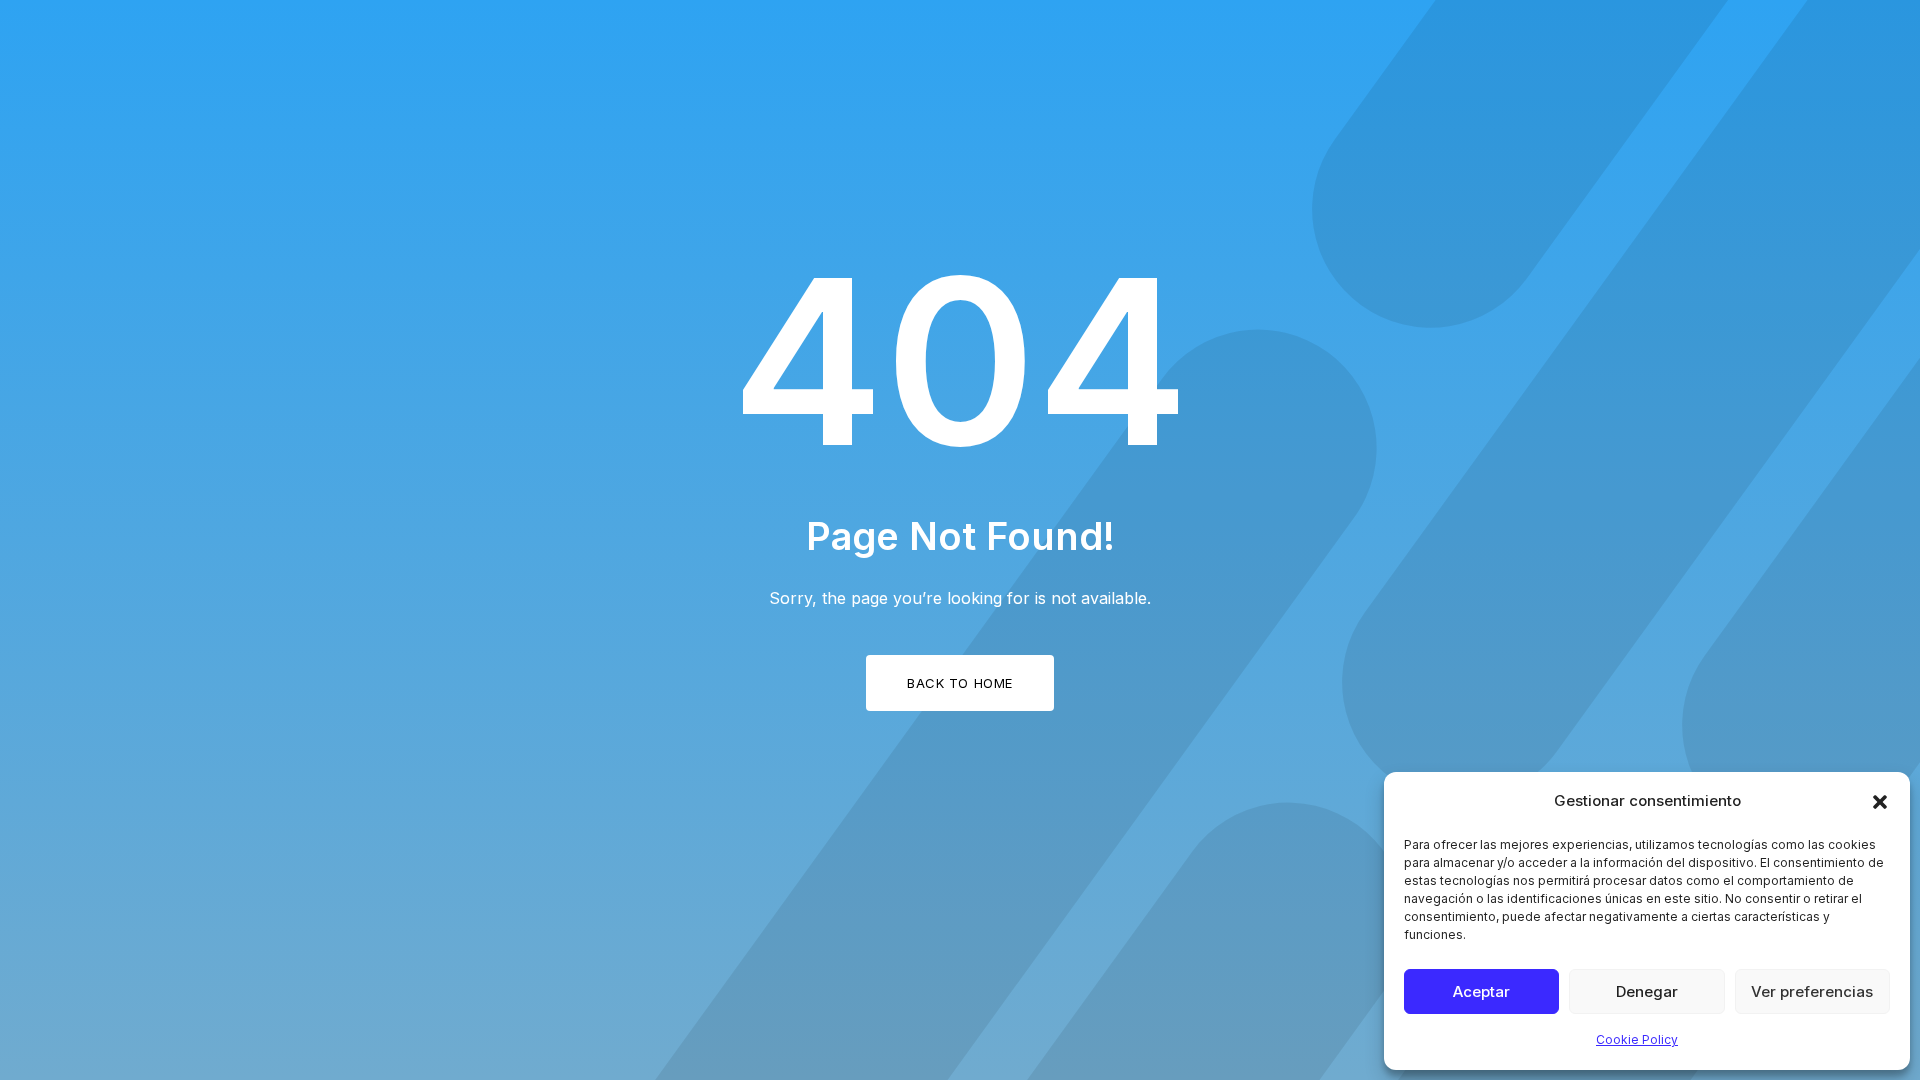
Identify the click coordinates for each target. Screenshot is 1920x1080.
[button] (1880, 802)
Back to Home (959, 683)
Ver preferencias (1812, 991)
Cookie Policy (1637, 1039)
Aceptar (1481, 991)
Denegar (1647, 991)
